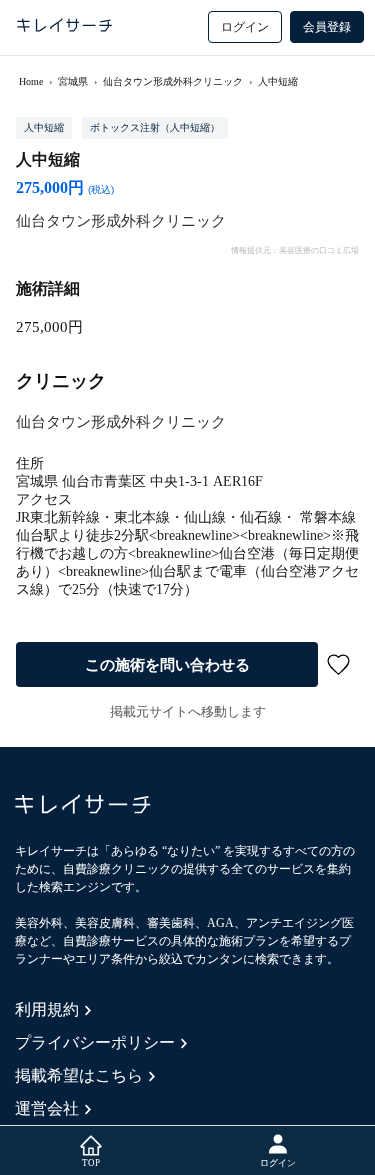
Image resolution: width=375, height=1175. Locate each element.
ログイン (245, 27)
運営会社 (47, 1108)
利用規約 (47, 1009)
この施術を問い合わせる (167, 665)
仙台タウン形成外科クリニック (173, 81)
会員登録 (327, 27)
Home (31, 81)
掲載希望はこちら (79, 1075)
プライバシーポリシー (95, 1042)
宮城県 (73, 81)
